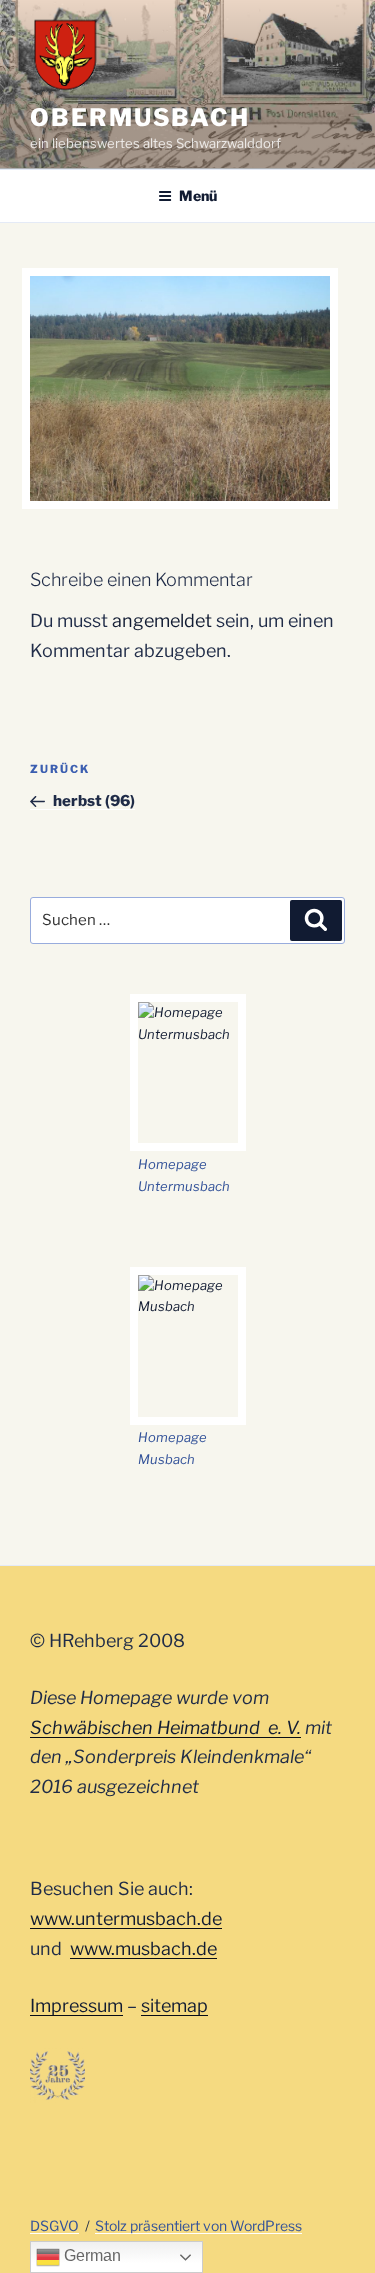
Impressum (76, 2005)
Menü (198, 195)
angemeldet (162, 620)
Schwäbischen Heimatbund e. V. (165, 1727)
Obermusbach (140, 117)
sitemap (174, 2005)
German (90, 2255)
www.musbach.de (143, 1948)
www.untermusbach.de (126, 1918)
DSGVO (54, 2225)
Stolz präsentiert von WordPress (198, 2225)
